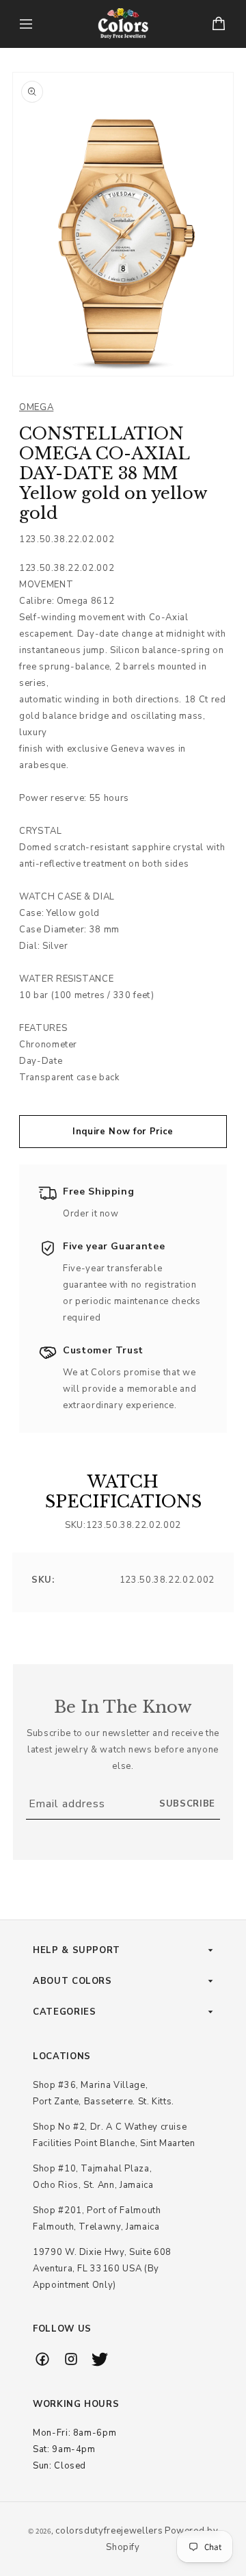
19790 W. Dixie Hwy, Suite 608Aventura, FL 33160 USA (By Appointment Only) (102, 2269)
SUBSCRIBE (187, 1804)
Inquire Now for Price (123, 1132)
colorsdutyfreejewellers (109, 2531)
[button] (26, 24)
